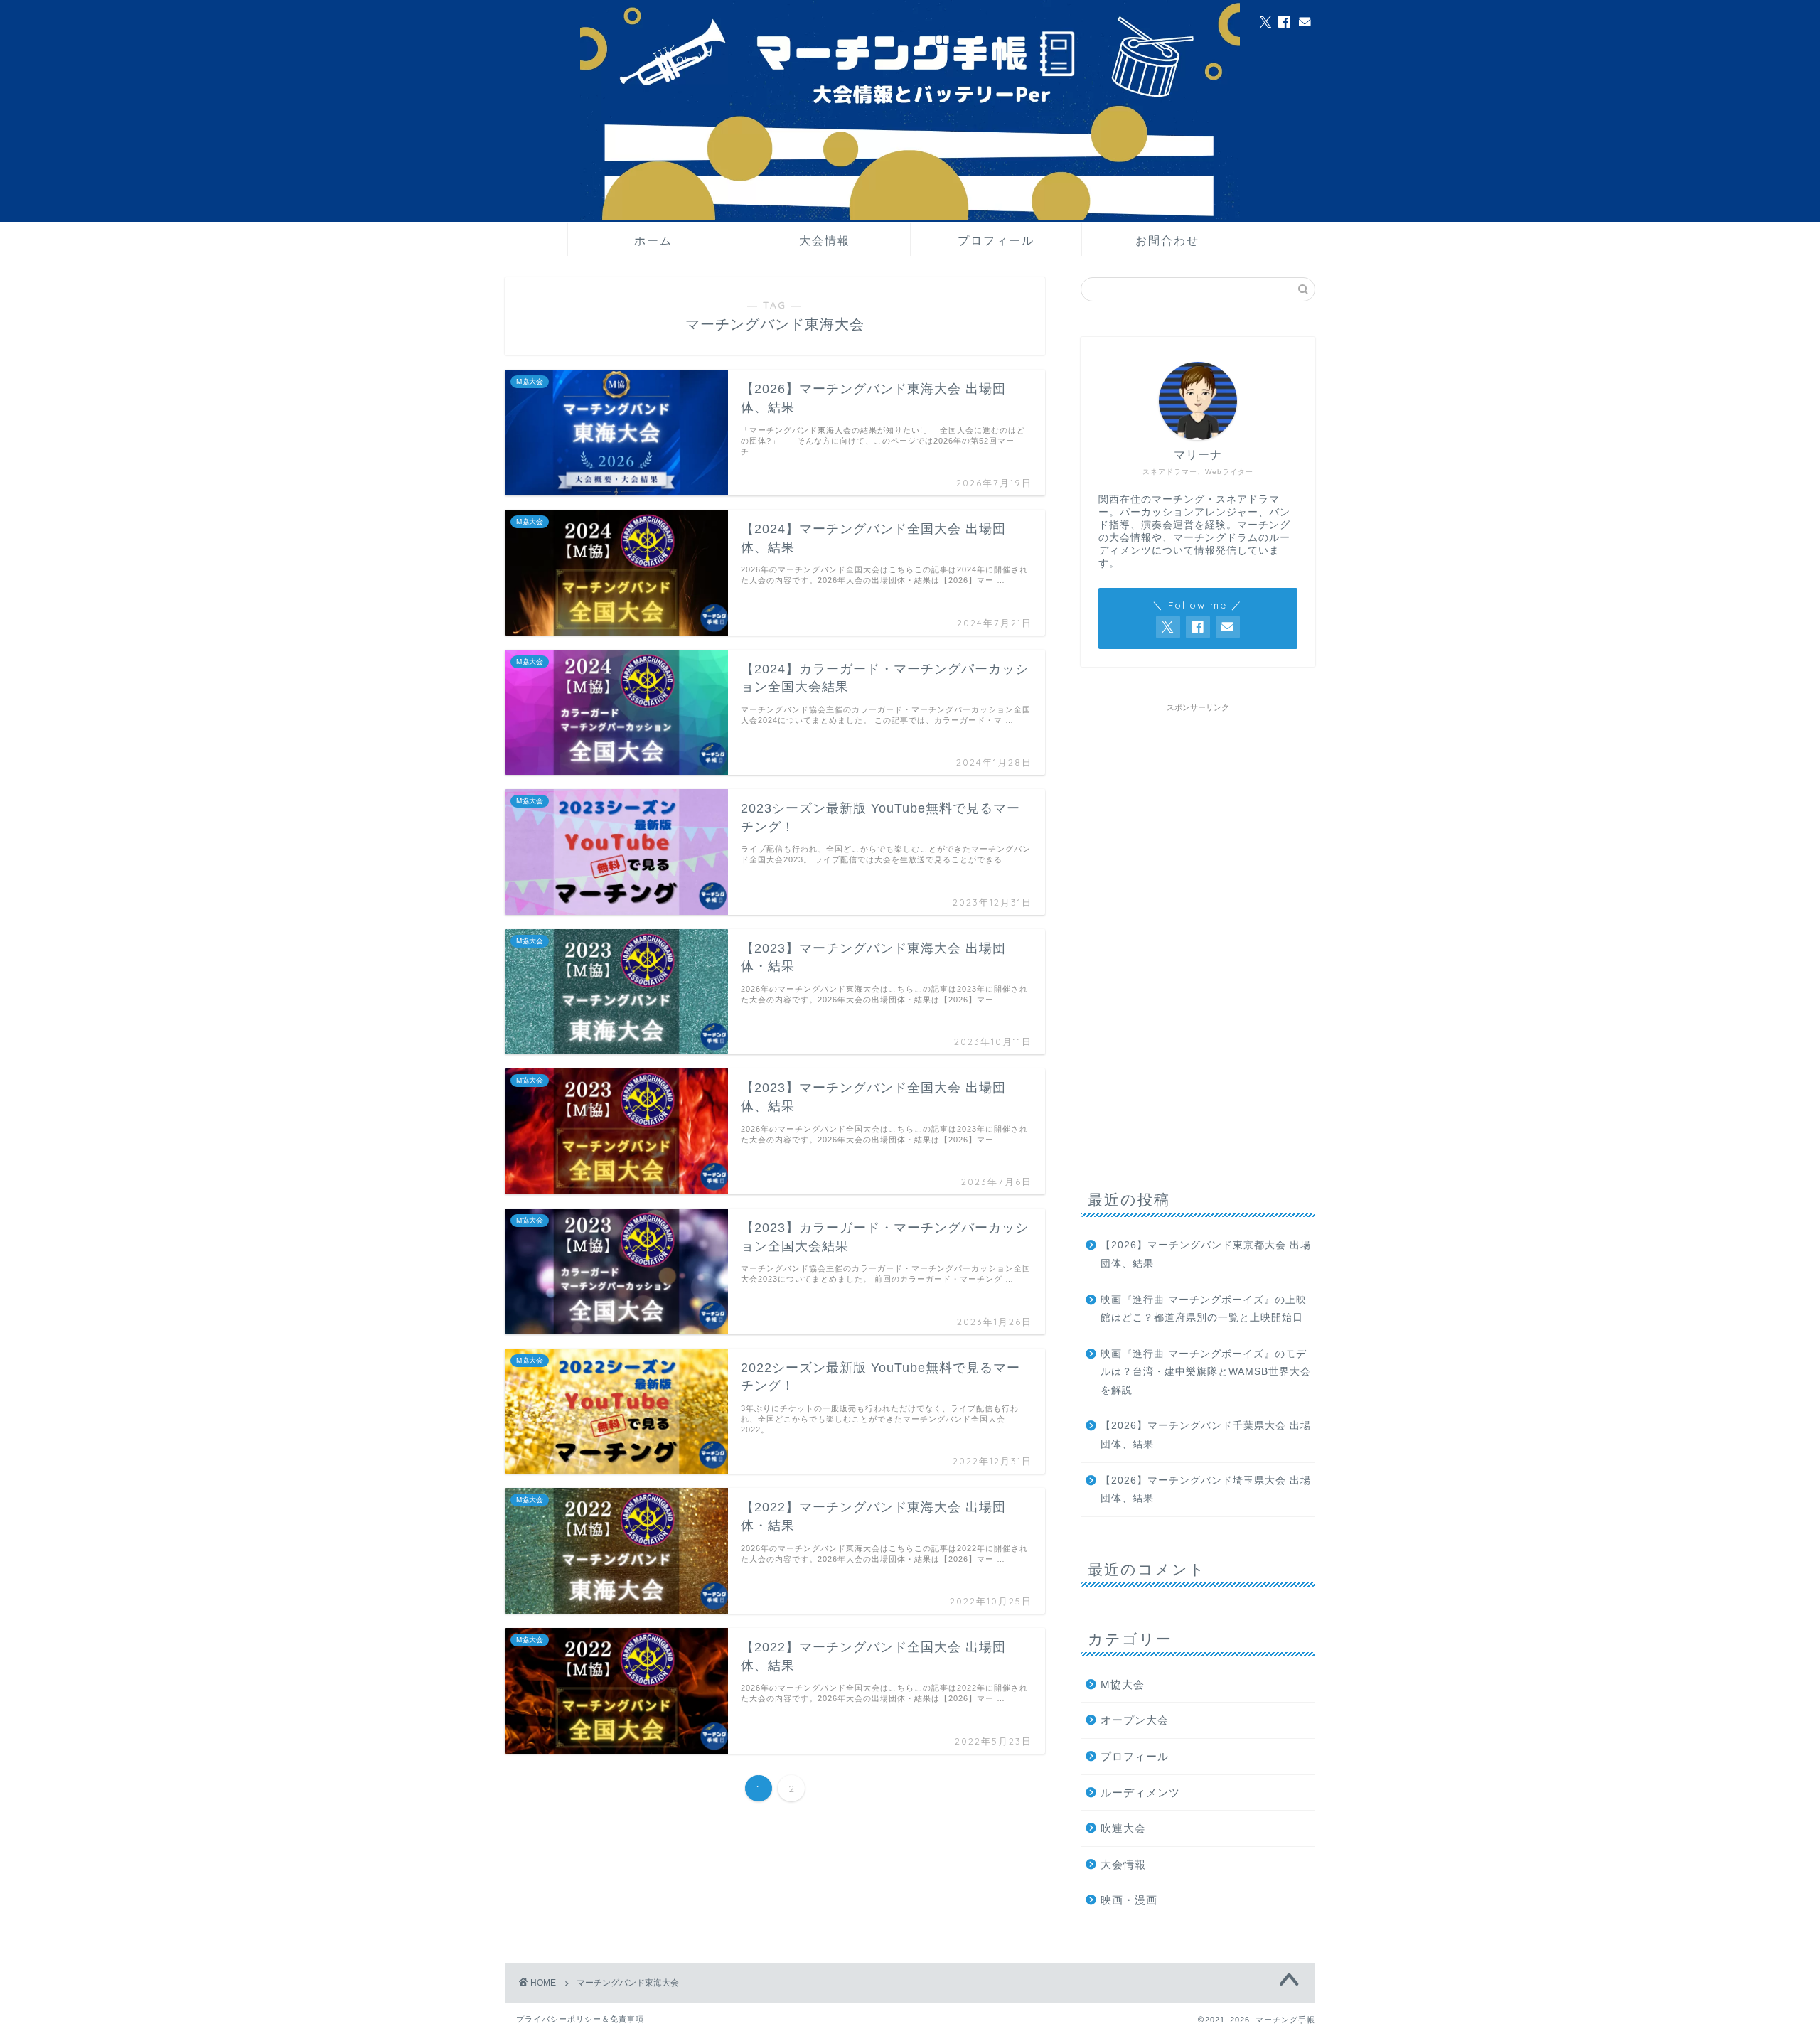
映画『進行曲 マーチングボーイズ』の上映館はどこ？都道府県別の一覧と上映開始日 (1204, 1309)
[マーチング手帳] (910, 217)
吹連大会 (1123, 1828)
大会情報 (825, 240)
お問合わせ (1167, 240)
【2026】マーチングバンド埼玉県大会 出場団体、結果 (1206, 1490)
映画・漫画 (1129, 1900)
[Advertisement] (1198, 932)
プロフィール (996, 240)
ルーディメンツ (1140, 1793)
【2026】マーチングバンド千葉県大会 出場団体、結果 (1206, 1435)
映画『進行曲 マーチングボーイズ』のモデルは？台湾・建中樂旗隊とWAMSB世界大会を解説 (1206, 1372)
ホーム (653, 240)
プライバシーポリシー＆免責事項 (580, 2019)
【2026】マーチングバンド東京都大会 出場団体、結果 (1206, 1254)
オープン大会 (1135, 1720)
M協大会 (1123, 1684)
